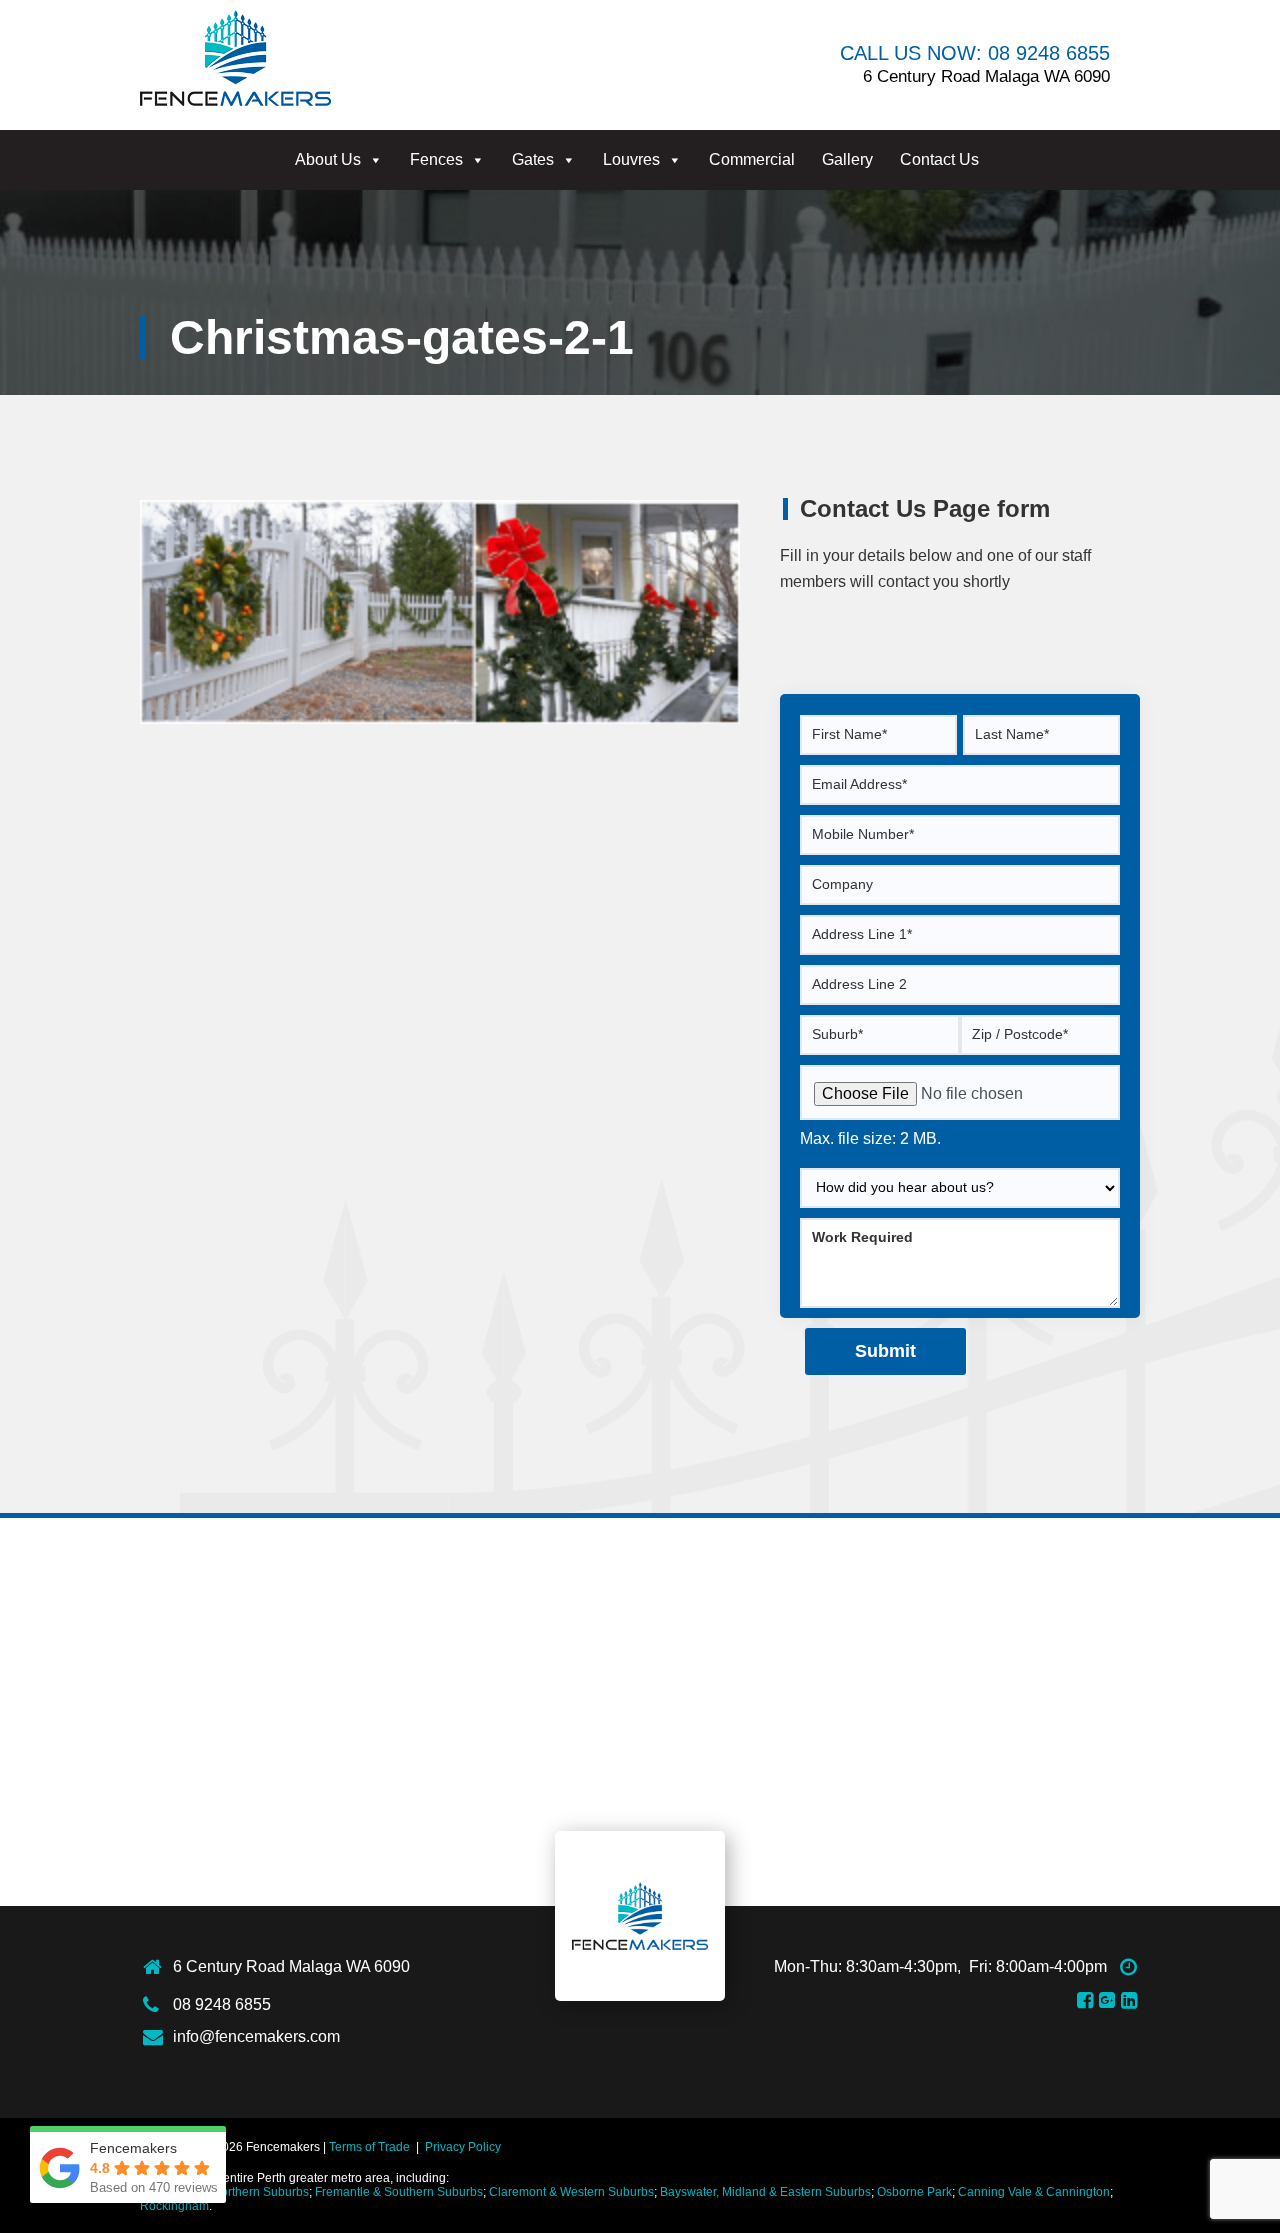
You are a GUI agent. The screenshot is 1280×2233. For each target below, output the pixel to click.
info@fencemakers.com (256, 2036)
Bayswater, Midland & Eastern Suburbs (765, 2192)
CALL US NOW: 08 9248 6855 (975, 53)
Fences (436, 159)
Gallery (847, 159)
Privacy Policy (463, 2147)
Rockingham (174, 2206)
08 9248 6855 (222, 2004)
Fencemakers (640, 1916)
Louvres (631, 159)
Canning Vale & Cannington (1034, 2192)
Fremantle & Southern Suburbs (399, 2192)
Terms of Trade (369, 2147)
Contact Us (939, 159)
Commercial (752, 159)
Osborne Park (914, 2192)
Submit (885, 1351)
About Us (328, 159)
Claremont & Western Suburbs (571, 2192)
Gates (533, 159)
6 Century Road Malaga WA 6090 (291, 1966)
